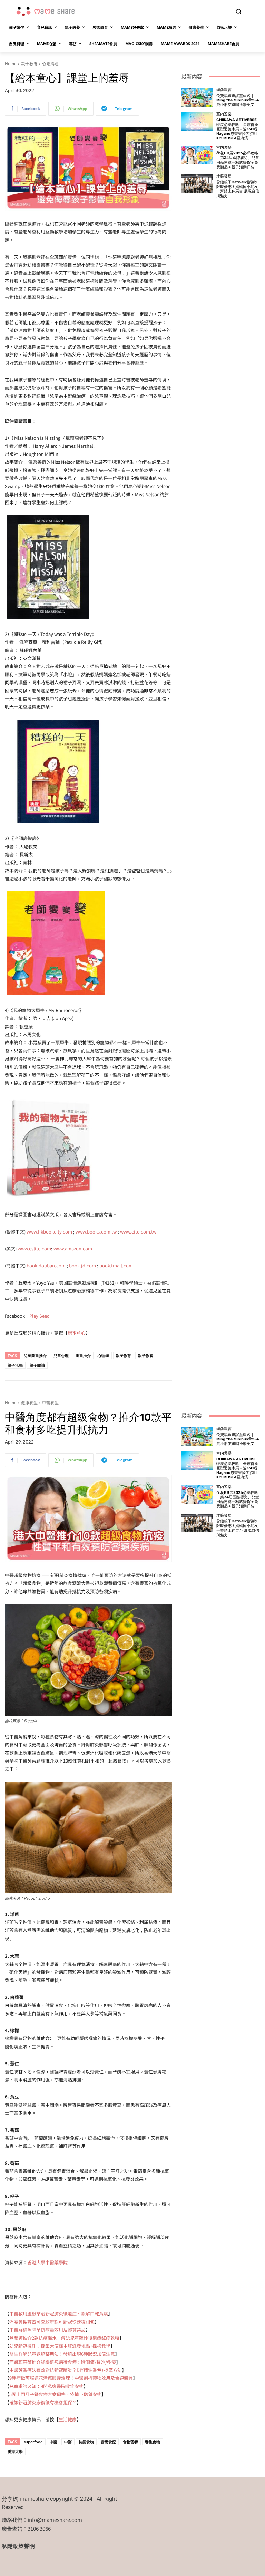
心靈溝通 (50, 64)
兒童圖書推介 (35, 1355)
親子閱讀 (37, 1365)
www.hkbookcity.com (49, 1232)
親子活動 (15, 1365)
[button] (238, 12)
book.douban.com (46, 1265)
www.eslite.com (34, 1249)
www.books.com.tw (96, 1232)
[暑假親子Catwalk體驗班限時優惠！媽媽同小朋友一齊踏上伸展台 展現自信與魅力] (197, 184)
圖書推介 (83, 1355)
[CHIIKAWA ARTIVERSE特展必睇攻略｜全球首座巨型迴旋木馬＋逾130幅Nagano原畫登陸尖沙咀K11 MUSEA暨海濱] (197, 122)
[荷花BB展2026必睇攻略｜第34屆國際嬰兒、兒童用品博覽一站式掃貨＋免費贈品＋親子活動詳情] (197, 155)
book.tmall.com (116, 1265)
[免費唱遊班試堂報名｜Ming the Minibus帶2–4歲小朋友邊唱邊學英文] (197, 97)
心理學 (103, 1355)
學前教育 (224, 90)
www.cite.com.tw (138, 1232)
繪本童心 (77, 1333)
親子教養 (29, 64)
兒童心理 (61, 1355)
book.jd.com (82, 1265)
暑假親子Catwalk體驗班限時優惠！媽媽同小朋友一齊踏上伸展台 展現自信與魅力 (238, 189)
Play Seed (40, 1316)
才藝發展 (224, 176)
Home (11, 64)
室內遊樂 (224, 114)
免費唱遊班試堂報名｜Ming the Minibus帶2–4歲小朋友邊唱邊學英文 (238, 100)
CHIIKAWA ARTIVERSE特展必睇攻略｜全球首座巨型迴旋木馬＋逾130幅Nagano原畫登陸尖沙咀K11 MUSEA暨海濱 (237, 129)
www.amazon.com (73, 1249)
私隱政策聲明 (18, 2546)
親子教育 (124, 1355)
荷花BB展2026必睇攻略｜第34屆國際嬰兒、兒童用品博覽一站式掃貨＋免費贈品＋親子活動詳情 (238, 160)
